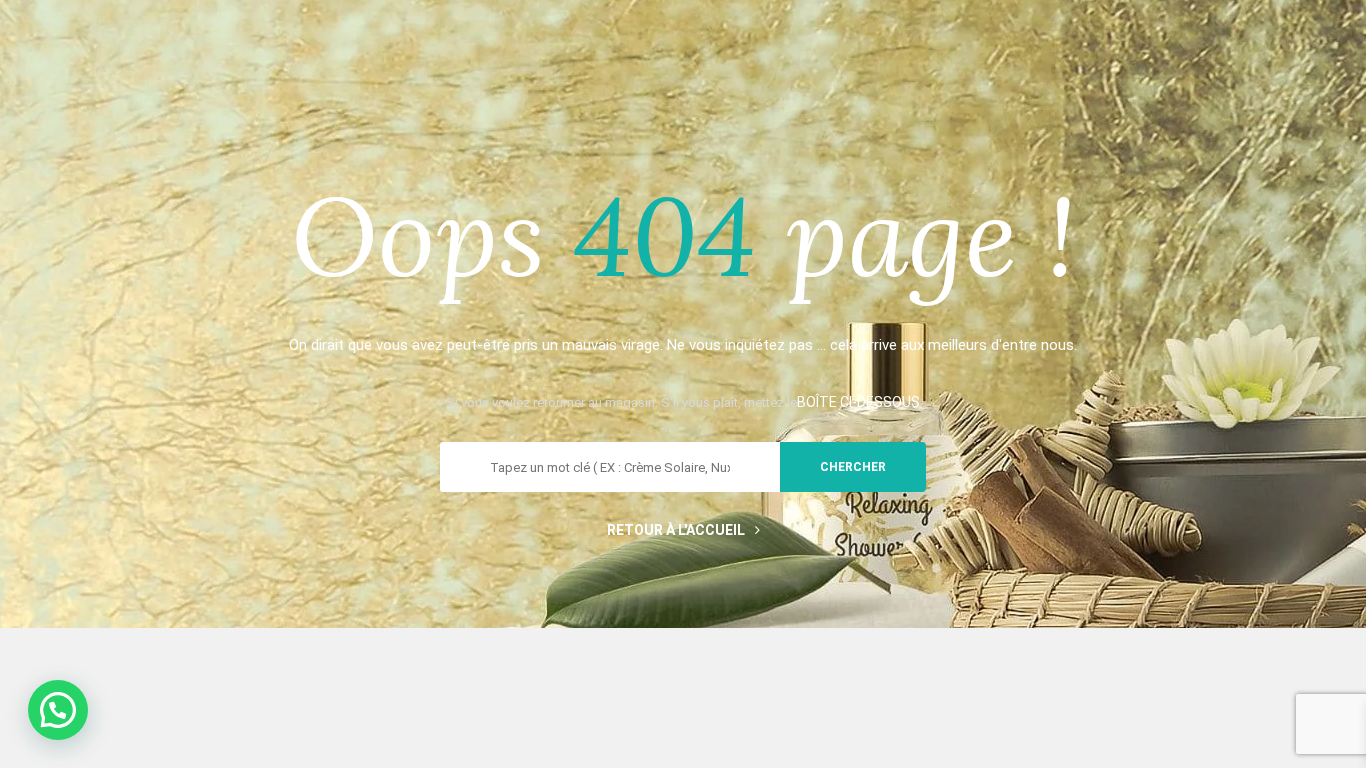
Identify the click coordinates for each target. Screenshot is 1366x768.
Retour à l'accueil (676, 530)
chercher (853, 467)
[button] (58, 710)
